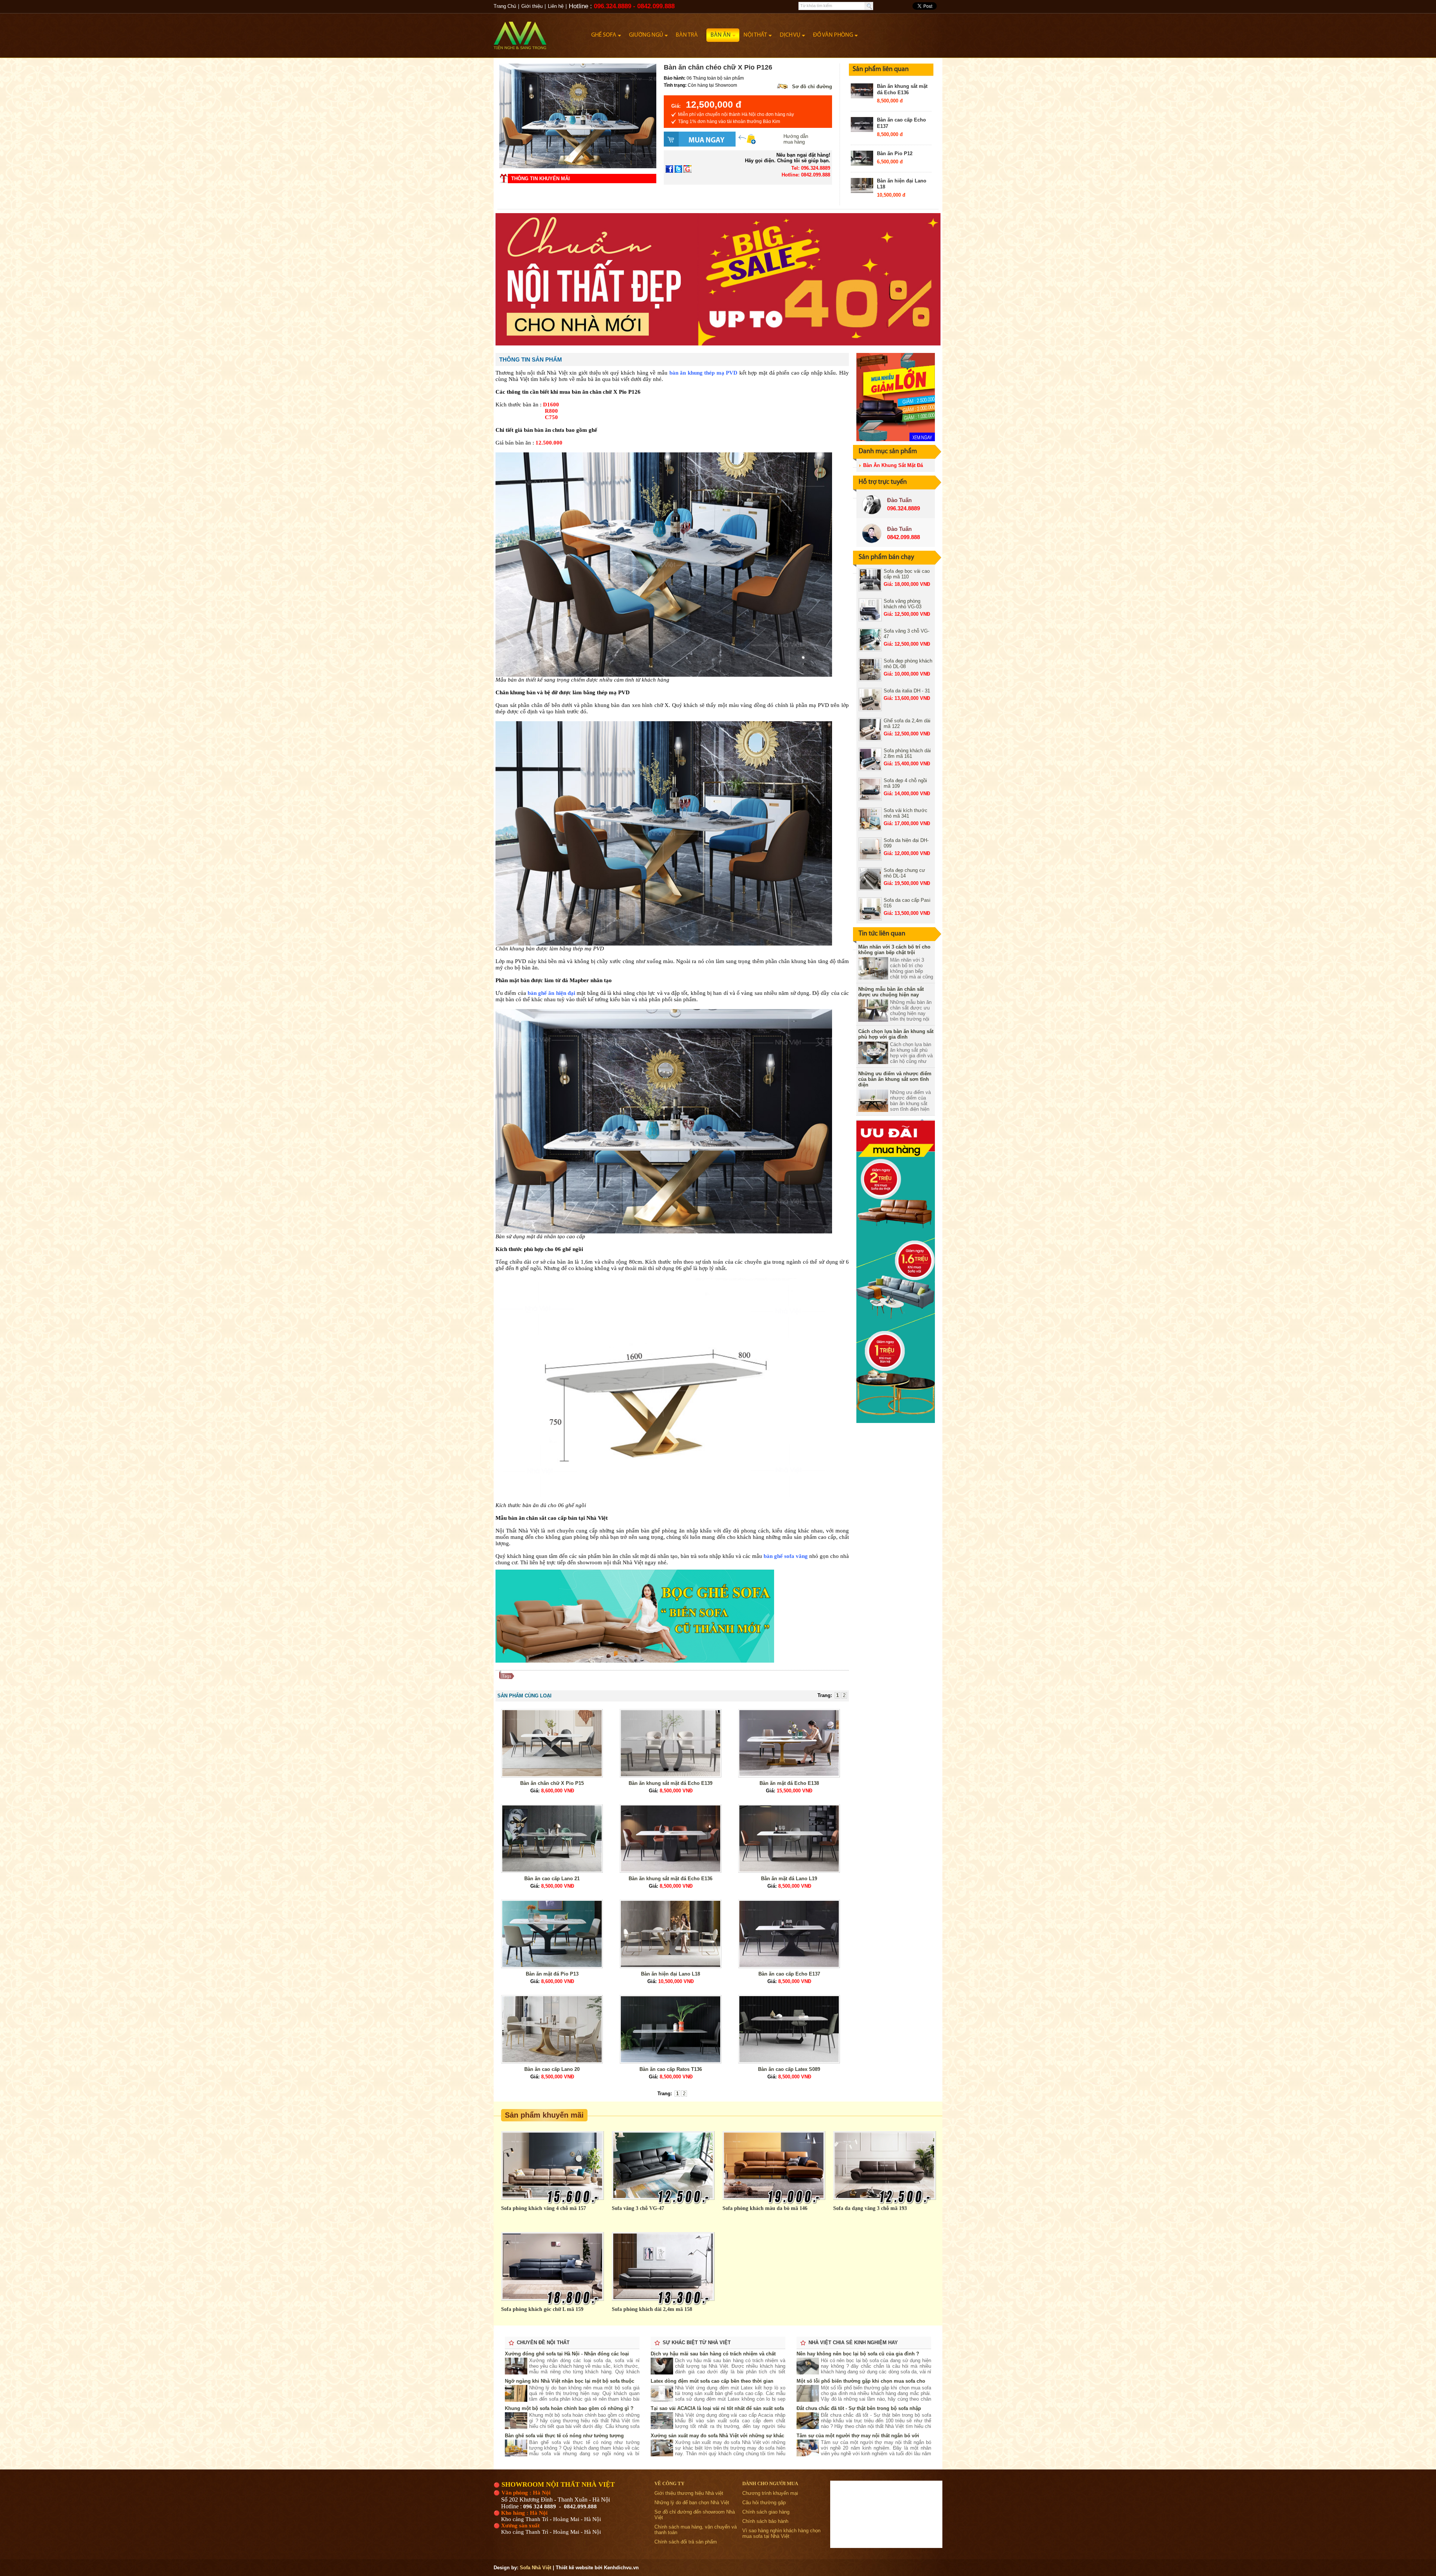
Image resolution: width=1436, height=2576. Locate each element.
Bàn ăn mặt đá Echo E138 (789, 1783)
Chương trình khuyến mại (770, 2493)
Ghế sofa (604, 35)
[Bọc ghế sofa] (635, 1661)
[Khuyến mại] (896, 439)
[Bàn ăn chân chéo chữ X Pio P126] (578, 167)
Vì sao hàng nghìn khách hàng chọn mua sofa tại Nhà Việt (781, 2533)
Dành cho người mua (770, 2483)
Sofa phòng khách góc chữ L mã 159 (542, 2309)
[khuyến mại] (896, 1421)
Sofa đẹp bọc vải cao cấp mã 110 (907, 574)
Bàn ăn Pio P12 (895, 153)
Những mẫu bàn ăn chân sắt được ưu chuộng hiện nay (891, 992)
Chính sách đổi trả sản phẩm (686, 2542)
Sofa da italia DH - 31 (907, 691)
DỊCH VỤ (790, 35)
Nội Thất (755, 35)
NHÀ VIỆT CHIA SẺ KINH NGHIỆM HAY (853, 2343)
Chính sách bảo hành (765, 2521)
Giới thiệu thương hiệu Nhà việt (689, 2493)
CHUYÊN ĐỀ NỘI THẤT (543, 2343)
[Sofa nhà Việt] (540, 32)
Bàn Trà (687, 35)
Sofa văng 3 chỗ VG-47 (638, 2208)
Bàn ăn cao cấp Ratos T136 (671, 2069)
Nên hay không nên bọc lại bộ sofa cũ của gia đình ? (858, 2354)
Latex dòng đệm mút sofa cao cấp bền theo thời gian (712, 2381)
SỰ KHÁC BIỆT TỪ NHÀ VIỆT (697, 2343)
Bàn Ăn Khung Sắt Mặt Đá (893, 465)
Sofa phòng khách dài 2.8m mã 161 (907, 753)
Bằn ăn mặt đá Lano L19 (789, 1879)
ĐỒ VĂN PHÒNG (833, 35)
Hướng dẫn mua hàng (796, 139)
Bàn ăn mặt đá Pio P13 (552, 1974)
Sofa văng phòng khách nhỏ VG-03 (903, 604)
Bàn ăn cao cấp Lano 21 (552, 1879)
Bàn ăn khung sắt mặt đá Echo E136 (902, 89)
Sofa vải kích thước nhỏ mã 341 (906, 813)
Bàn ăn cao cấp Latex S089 (789, 2069)
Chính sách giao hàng (766, 2512)
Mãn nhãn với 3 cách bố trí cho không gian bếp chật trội (894, 950)
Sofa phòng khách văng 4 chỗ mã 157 (544, 2208)
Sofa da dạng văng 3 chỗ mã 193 (870, 2208)
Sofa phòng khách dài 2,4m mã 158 (652, 2309)
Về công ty (669, 2483)
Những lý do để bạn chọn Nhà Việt (692, 2503)
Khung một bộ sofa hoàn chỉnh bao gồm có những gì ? (569, 2408)
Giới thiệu (532, 6)
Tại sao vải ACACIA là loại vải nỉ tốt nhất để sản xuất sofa (717, 2408)
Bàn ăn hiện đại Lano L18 (671, 1974)
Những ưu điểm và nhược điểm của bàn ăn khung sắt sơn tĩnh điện (895, 1079)
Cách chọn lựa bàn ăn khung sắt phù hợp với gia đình (896, 1034)
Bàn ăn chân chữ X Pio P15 (552, 1783)
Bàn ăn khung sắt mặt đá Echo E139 (671, 1783)
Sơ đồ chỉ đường (812, 87)
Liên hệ (556, 6)
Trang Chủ (505, 6)
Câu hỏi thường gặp (764, 2503)
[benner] (718, 344)
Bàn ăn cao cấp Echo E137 (789, 1974)
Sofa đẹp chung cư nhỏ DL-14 (904, 873)
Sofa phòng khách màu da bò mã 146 (765, 2208)
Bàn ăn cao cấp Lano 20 (552, 2069)
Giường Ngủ (646, 35)
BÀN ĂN (721, 35)
